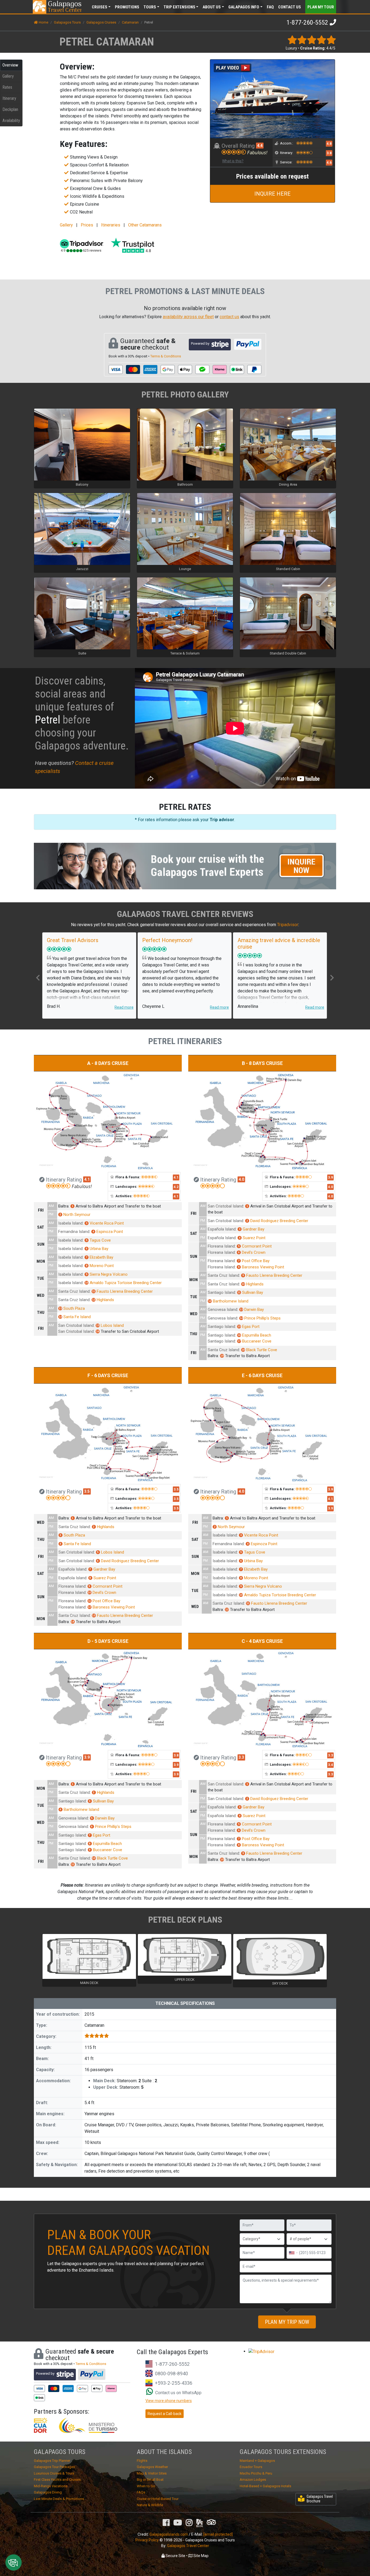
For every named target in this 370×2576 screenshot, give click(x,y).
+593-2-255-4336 (174, 2383)
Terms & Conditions (166, 356)
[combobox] (293, 2253)
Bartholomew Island (228, 1301)
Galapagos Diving (48, 2492)
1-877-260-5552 (307, 22)
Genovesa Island (223, 1310)
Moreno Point (100, 1266)
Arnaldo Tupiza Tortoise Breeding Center (123, 1283)
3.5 (87, 1491)
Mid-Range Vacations (51, 2486)
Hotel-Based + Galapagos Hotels (265, 2486)
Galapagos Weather (152, 2467)
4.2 (176, 1187)
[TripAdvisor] (211, 2522)
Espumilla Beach (254, 1335)
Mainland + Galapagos (257, 2461)
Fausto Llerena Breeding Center (122, 1291)
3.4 (330, 1765)
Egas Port (249, 1327)
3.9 (330, 1177)
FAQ (270, 7)
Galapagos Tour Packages (54, 2467)
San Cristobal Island (76, 1325)
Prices (87, 225)
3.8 (329, 153)
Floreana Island (221, 1246)
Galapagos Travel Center (188, 2546)
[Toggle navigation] (325, 6)
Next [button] (332, 978)
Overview (10, 65)
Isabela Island (70, 1223)
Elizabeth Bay (100, 1257)
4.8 (329, 144)
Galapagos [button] (244, 7)
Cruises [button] (100, 7)
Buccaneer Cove (254, 1341)
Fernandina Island (74, 1232)
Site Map (201, 2556)
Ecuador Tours (251, 2467)
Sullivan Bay (250, 1292)
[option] (89, 976)
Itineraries (111, 225)
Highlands (103, 1300)
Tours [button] (150, 7)
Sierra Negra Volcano (107, 1274)
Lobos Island (110, 1325)
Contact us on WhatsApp (178, 2393)
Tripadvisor (288, 925)
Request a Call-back (165, 2414)
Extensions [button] (179, 7)
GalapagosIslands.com (169, 2534)
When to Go (146, 2486)
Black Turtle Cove (259, 1350)
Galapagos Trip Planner (52, 2461)
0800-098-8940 (171, 2373)
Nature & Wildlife (150, 2505)
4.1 (87, 1179)
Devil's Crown (252, 1252)
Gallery (8, 76)
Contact (290, 7)
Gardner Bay (252, 1229)
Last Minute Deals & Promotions (59, 2499)
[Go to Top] (361, 2547)
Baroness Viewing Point (261, 1267)
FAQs (141, 2492)
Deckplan (10, 109)
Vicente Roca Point (105, 1223)
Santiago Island (221, 1292)
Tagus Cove (98, 1240)
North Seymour (75, 1215)
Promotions (127, 7)
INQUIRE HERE (272, 194)
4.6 (329, 163)
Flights (142, 2461)
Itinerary (9, 98)
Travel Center (65, 7)
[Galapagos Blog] (200, 2523)
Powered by (200, 343)
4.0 (241, 1179)
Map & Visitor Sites (152, 2473)
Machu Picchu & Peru (256, 2473)
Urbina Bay (97, 1249)
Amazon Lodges (253, 2480)
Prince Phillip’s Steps (260, 1318)
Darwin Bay (252, 1310)
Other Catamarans (145, 225)
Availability (11, 121)
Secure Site (175, 2556)
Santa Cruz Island (74, 1291)
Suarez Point (252, 1238)
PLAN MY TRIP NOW (287, 2322)
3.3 (241, 1757)
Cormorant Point (255, 1246)
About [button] (212, 7)
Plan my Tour (321, 7)
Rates (7, 87)
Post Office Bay (254, 1261)
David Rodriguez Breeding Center (277, 1221)
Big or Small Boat (150, 2480)
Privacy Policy (147, 2540)
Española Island (222, 1229)
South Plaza (72, 1308)
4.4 (260, 146)
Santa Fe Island (75, 1317)
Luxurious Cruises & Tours (54, 2473)
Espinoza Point (108, 1232)
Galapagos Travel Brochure (320, 2499)
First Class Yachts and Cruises (57, 2480)
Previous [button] (38, 978)
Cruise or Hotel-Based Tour (158, 2499)
